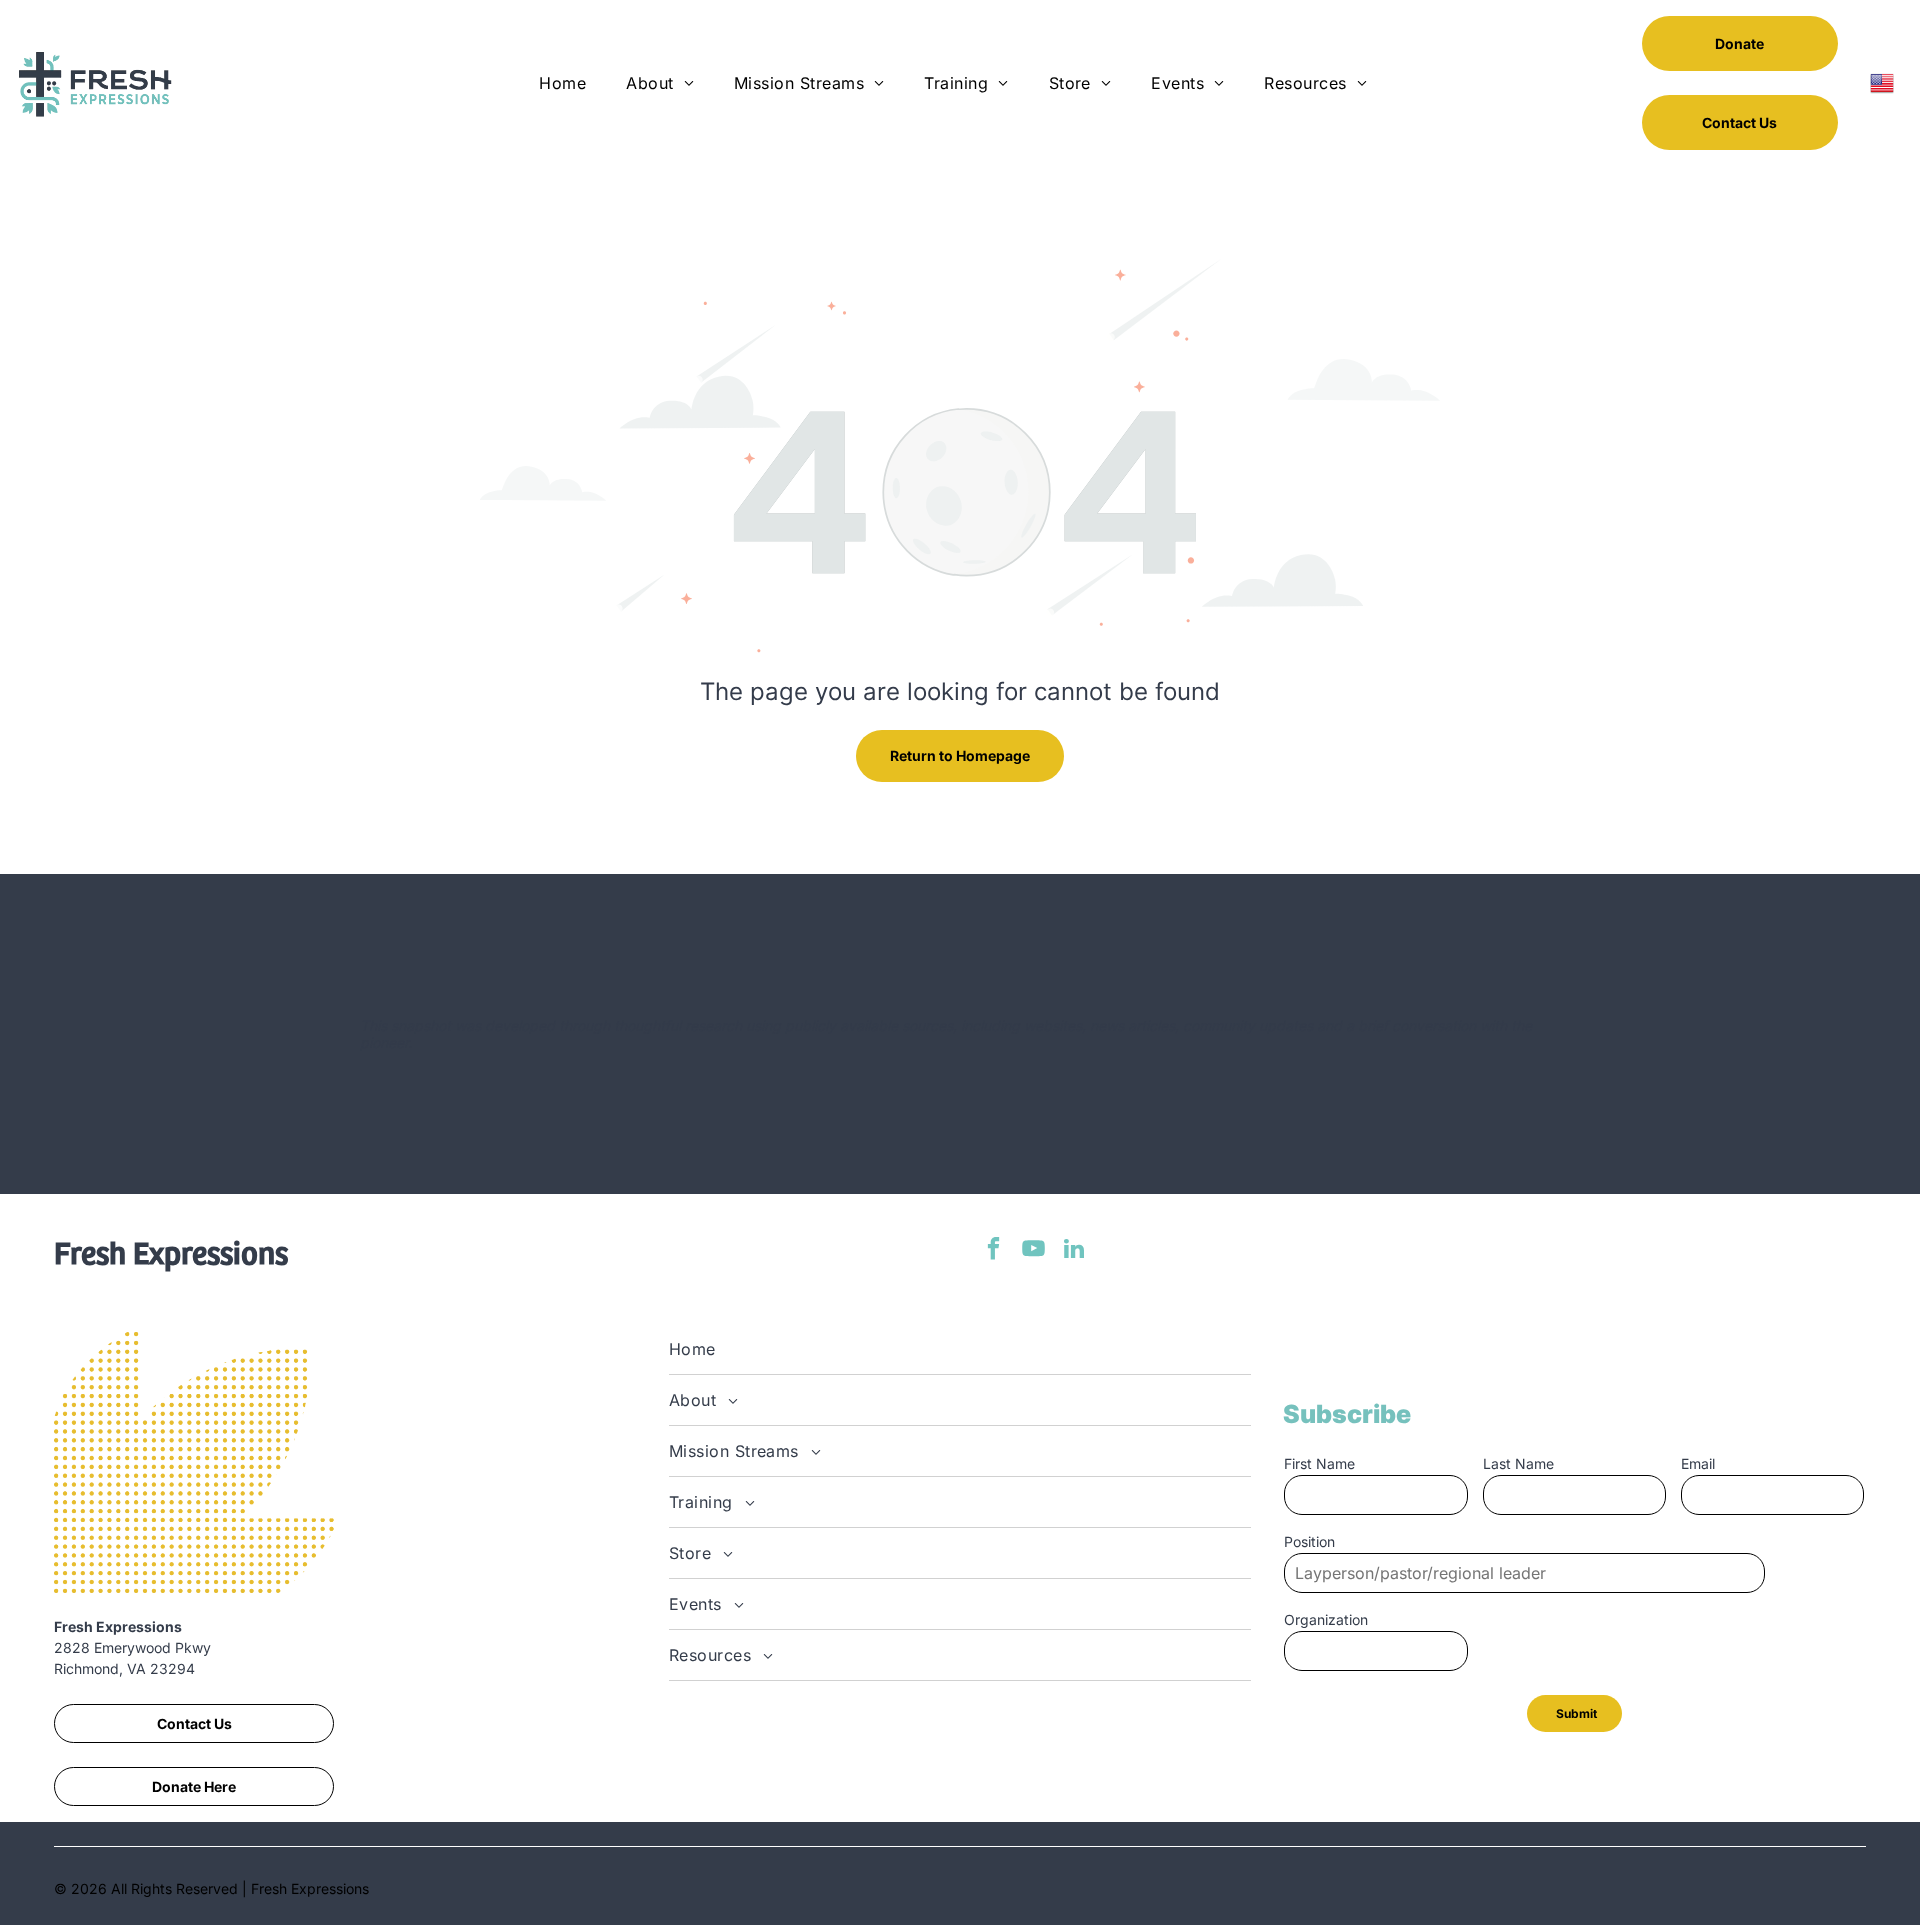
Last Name (1518, 1463)
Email (1698, 1463)
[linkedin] (1073, 1251)
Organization (1326, 1619)
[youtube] (1033, 1251)
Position (1309, 1541)
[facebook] (993, 1251)
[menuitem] (562, 83)
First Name (1319, 1463)
